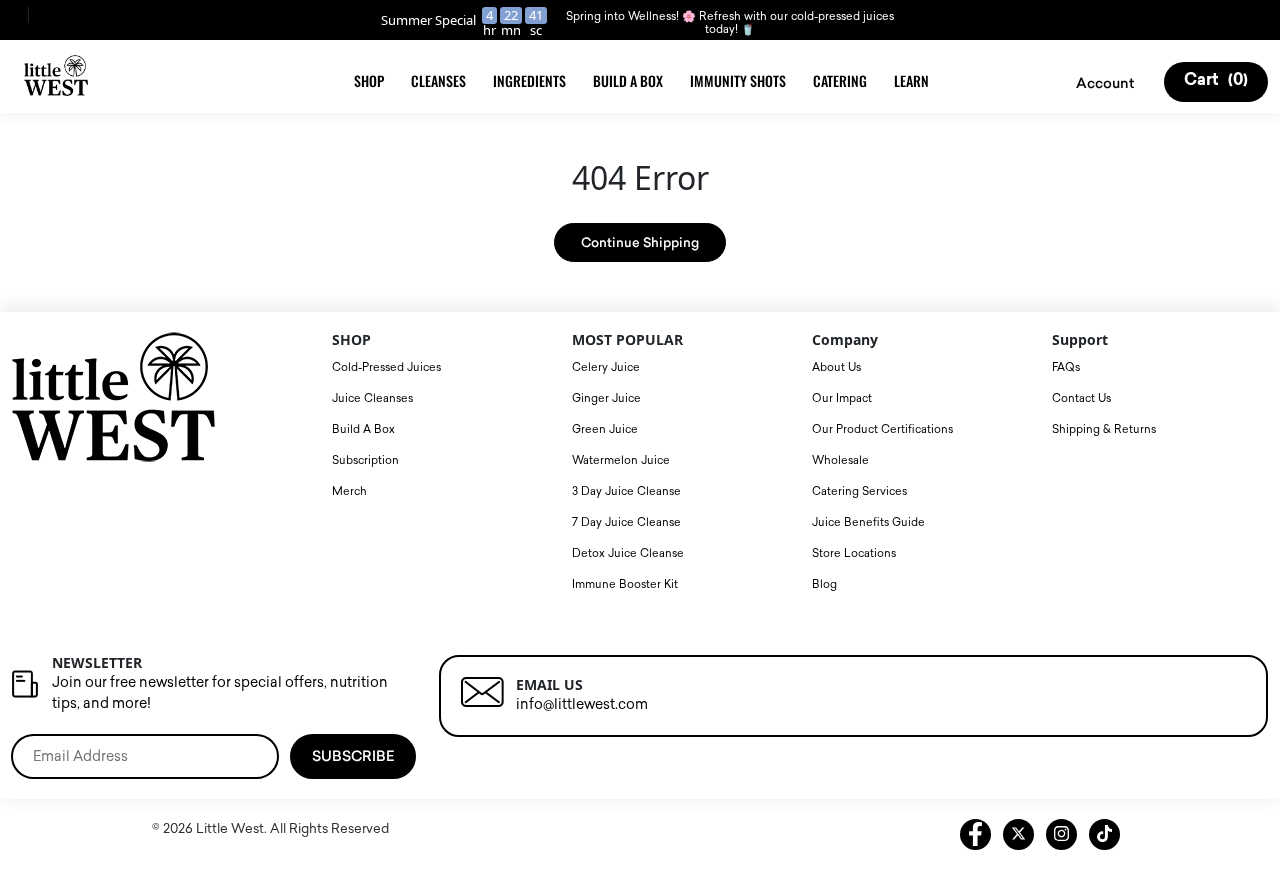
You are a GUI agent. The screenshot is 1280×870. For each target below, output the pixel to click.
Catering (840, 80)
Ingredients (529, 80)
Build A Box (628, 80)
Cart (1216, 81)
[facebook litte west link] (975, 834)
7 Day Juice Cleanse (626, 522)
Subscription (365, 460)
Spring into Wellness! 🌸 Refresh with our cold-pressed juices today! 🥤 (730, 23)
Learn (911, 80)
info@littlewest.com (582, 704)
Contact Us (1081, 398)
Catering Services (859, 491)
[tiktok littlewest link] (1104, 834)
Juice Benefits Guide (868, 522)
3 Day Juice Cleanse (626, 491)
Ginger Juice (606, 398)
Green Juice (605, 429)
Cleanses (438, 80)
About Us (836, 367)
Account (1105, 83)
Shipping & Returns (1104, 429)
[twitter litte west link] (1018, 834)
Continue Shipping (640, 242)
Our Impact (842, 398)
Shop (369, 80)
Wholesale (840, 460)
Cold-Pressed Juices (386, 367)
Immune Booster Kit (625, 584)
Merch (349, 491)
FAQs (1066, 367)
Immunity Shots (738, 80)
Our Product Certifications (882, 429)
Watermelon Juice (621, 460)
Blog (824, 584)
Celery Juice (606, 367)
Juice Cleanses (372, 398)
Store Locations (854, 553)
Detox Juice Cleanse (628, 553)
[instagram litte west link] (1061, 834)
